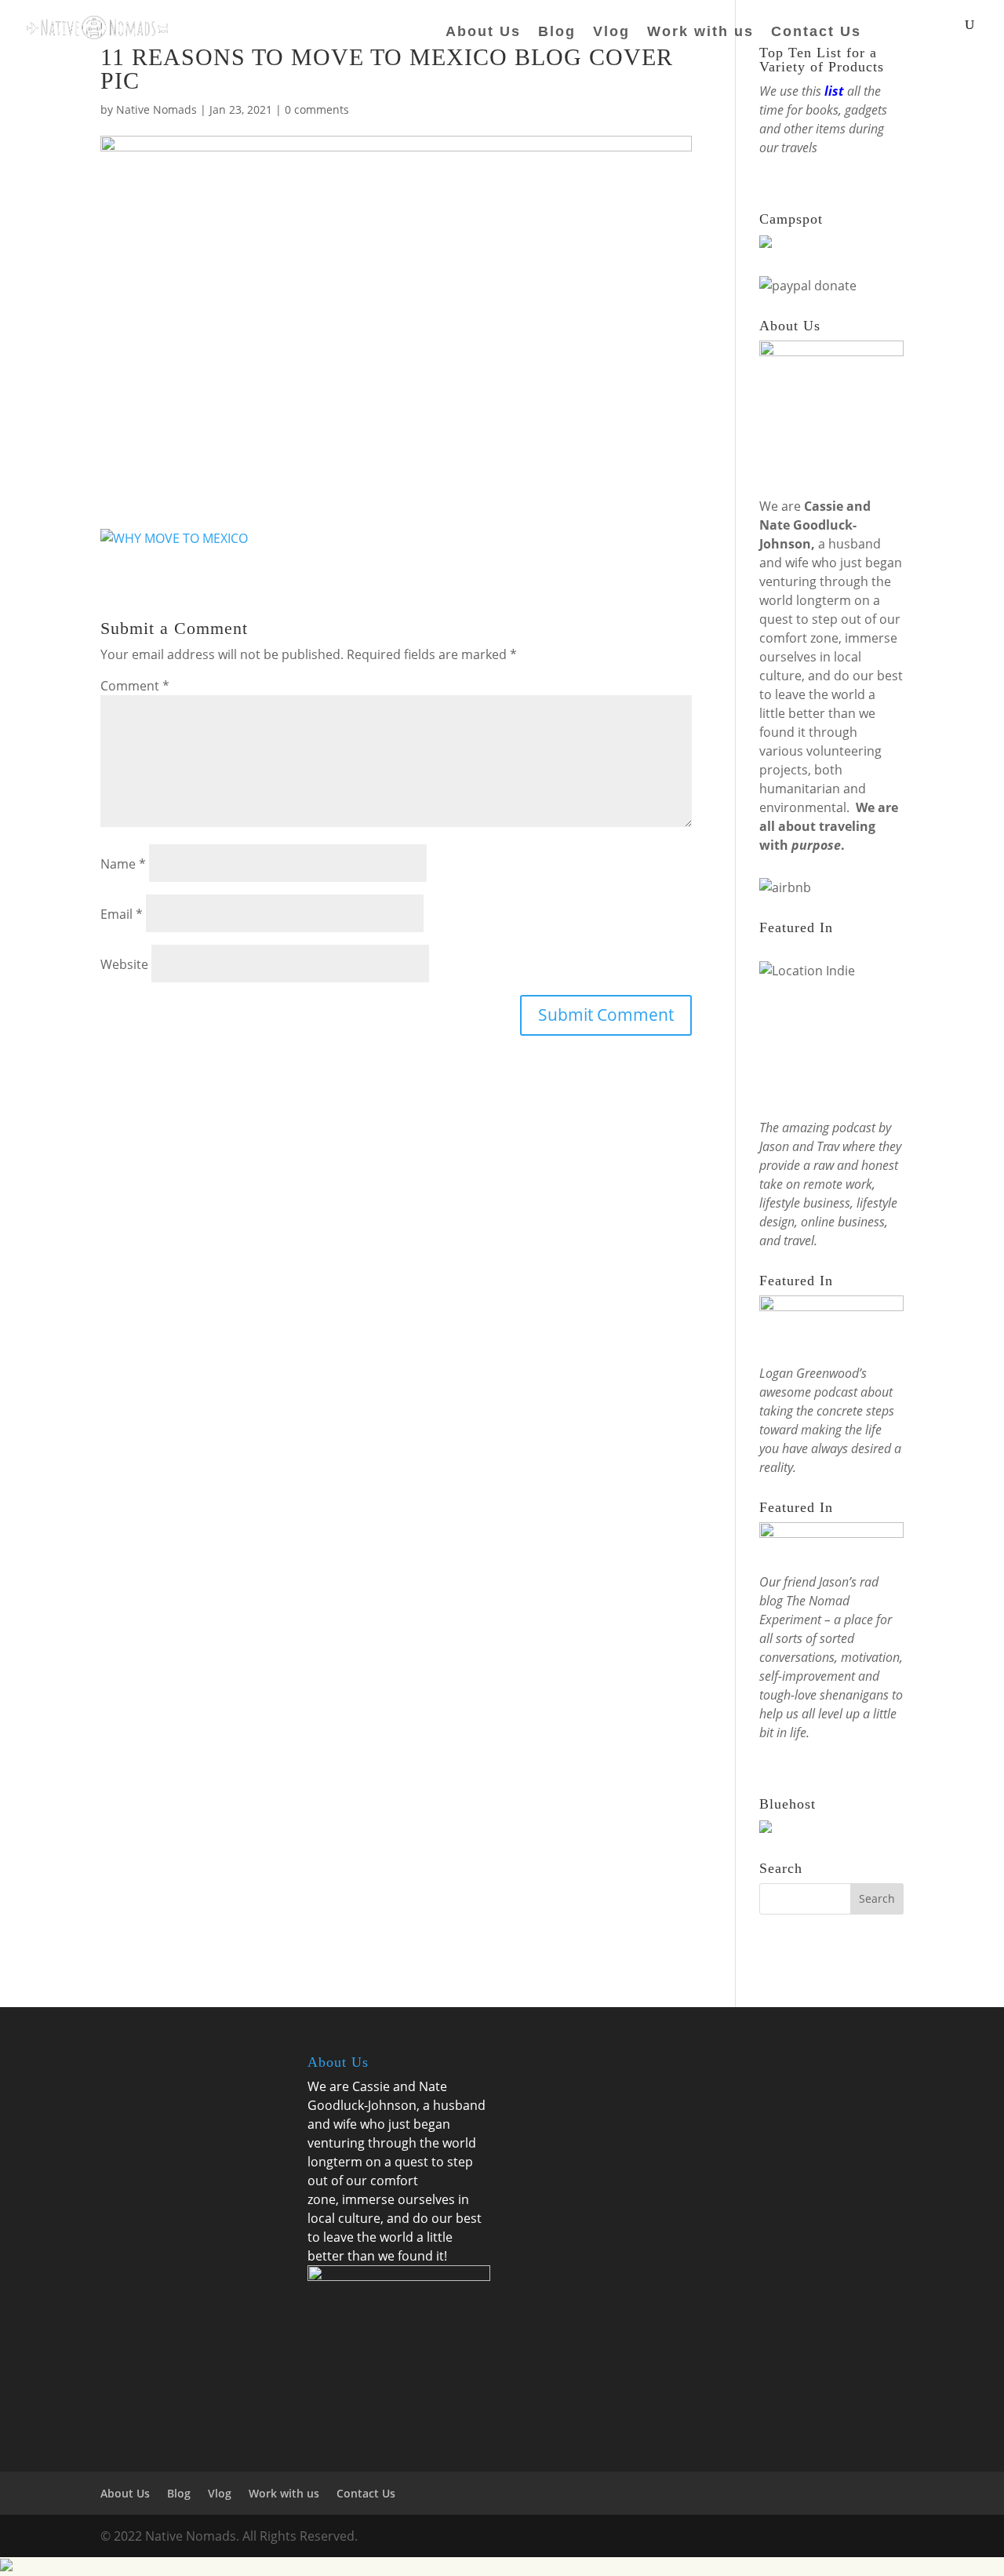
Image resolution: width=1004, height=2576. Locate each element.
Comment (135, 686)
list (834, 91)
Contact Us (816, 33)
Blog (557, 33)
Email (122, 914)
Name (123, 864)
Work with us (700, 33)
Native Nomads (156, 109)
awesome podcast (808, 1392)
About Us (483, 33)
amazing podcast (829, 1128)
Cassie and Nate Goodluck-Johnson (815, 525)
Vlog (611, 33)
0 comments (317, 109)
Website (124, 964)
